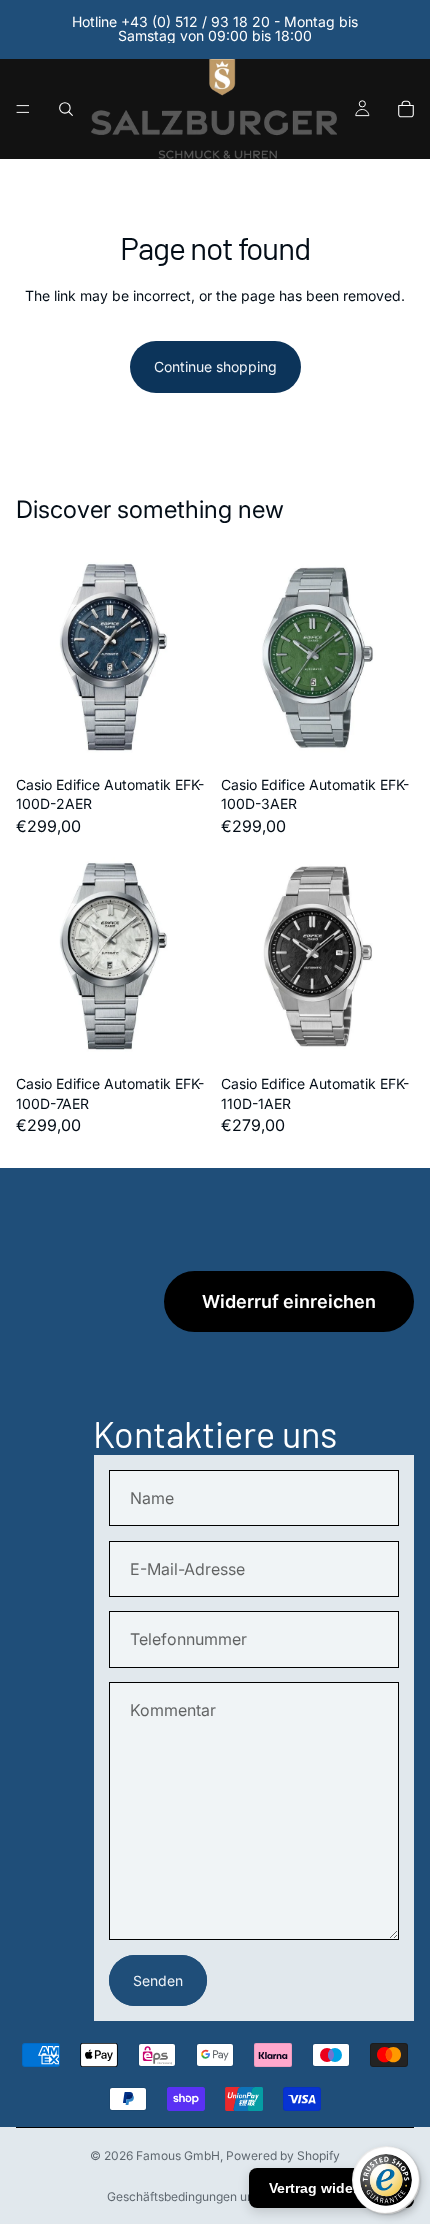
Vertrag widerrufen (331, 2188)
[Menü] (23, 109)
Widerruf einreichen (289, 1301)
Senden (158, 1980)
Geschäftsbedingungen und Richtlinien (215, 2196)
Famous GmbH (178, 2155)
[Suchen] (66, 109)
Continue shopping (215, 366)
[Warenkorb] (406, 109)
